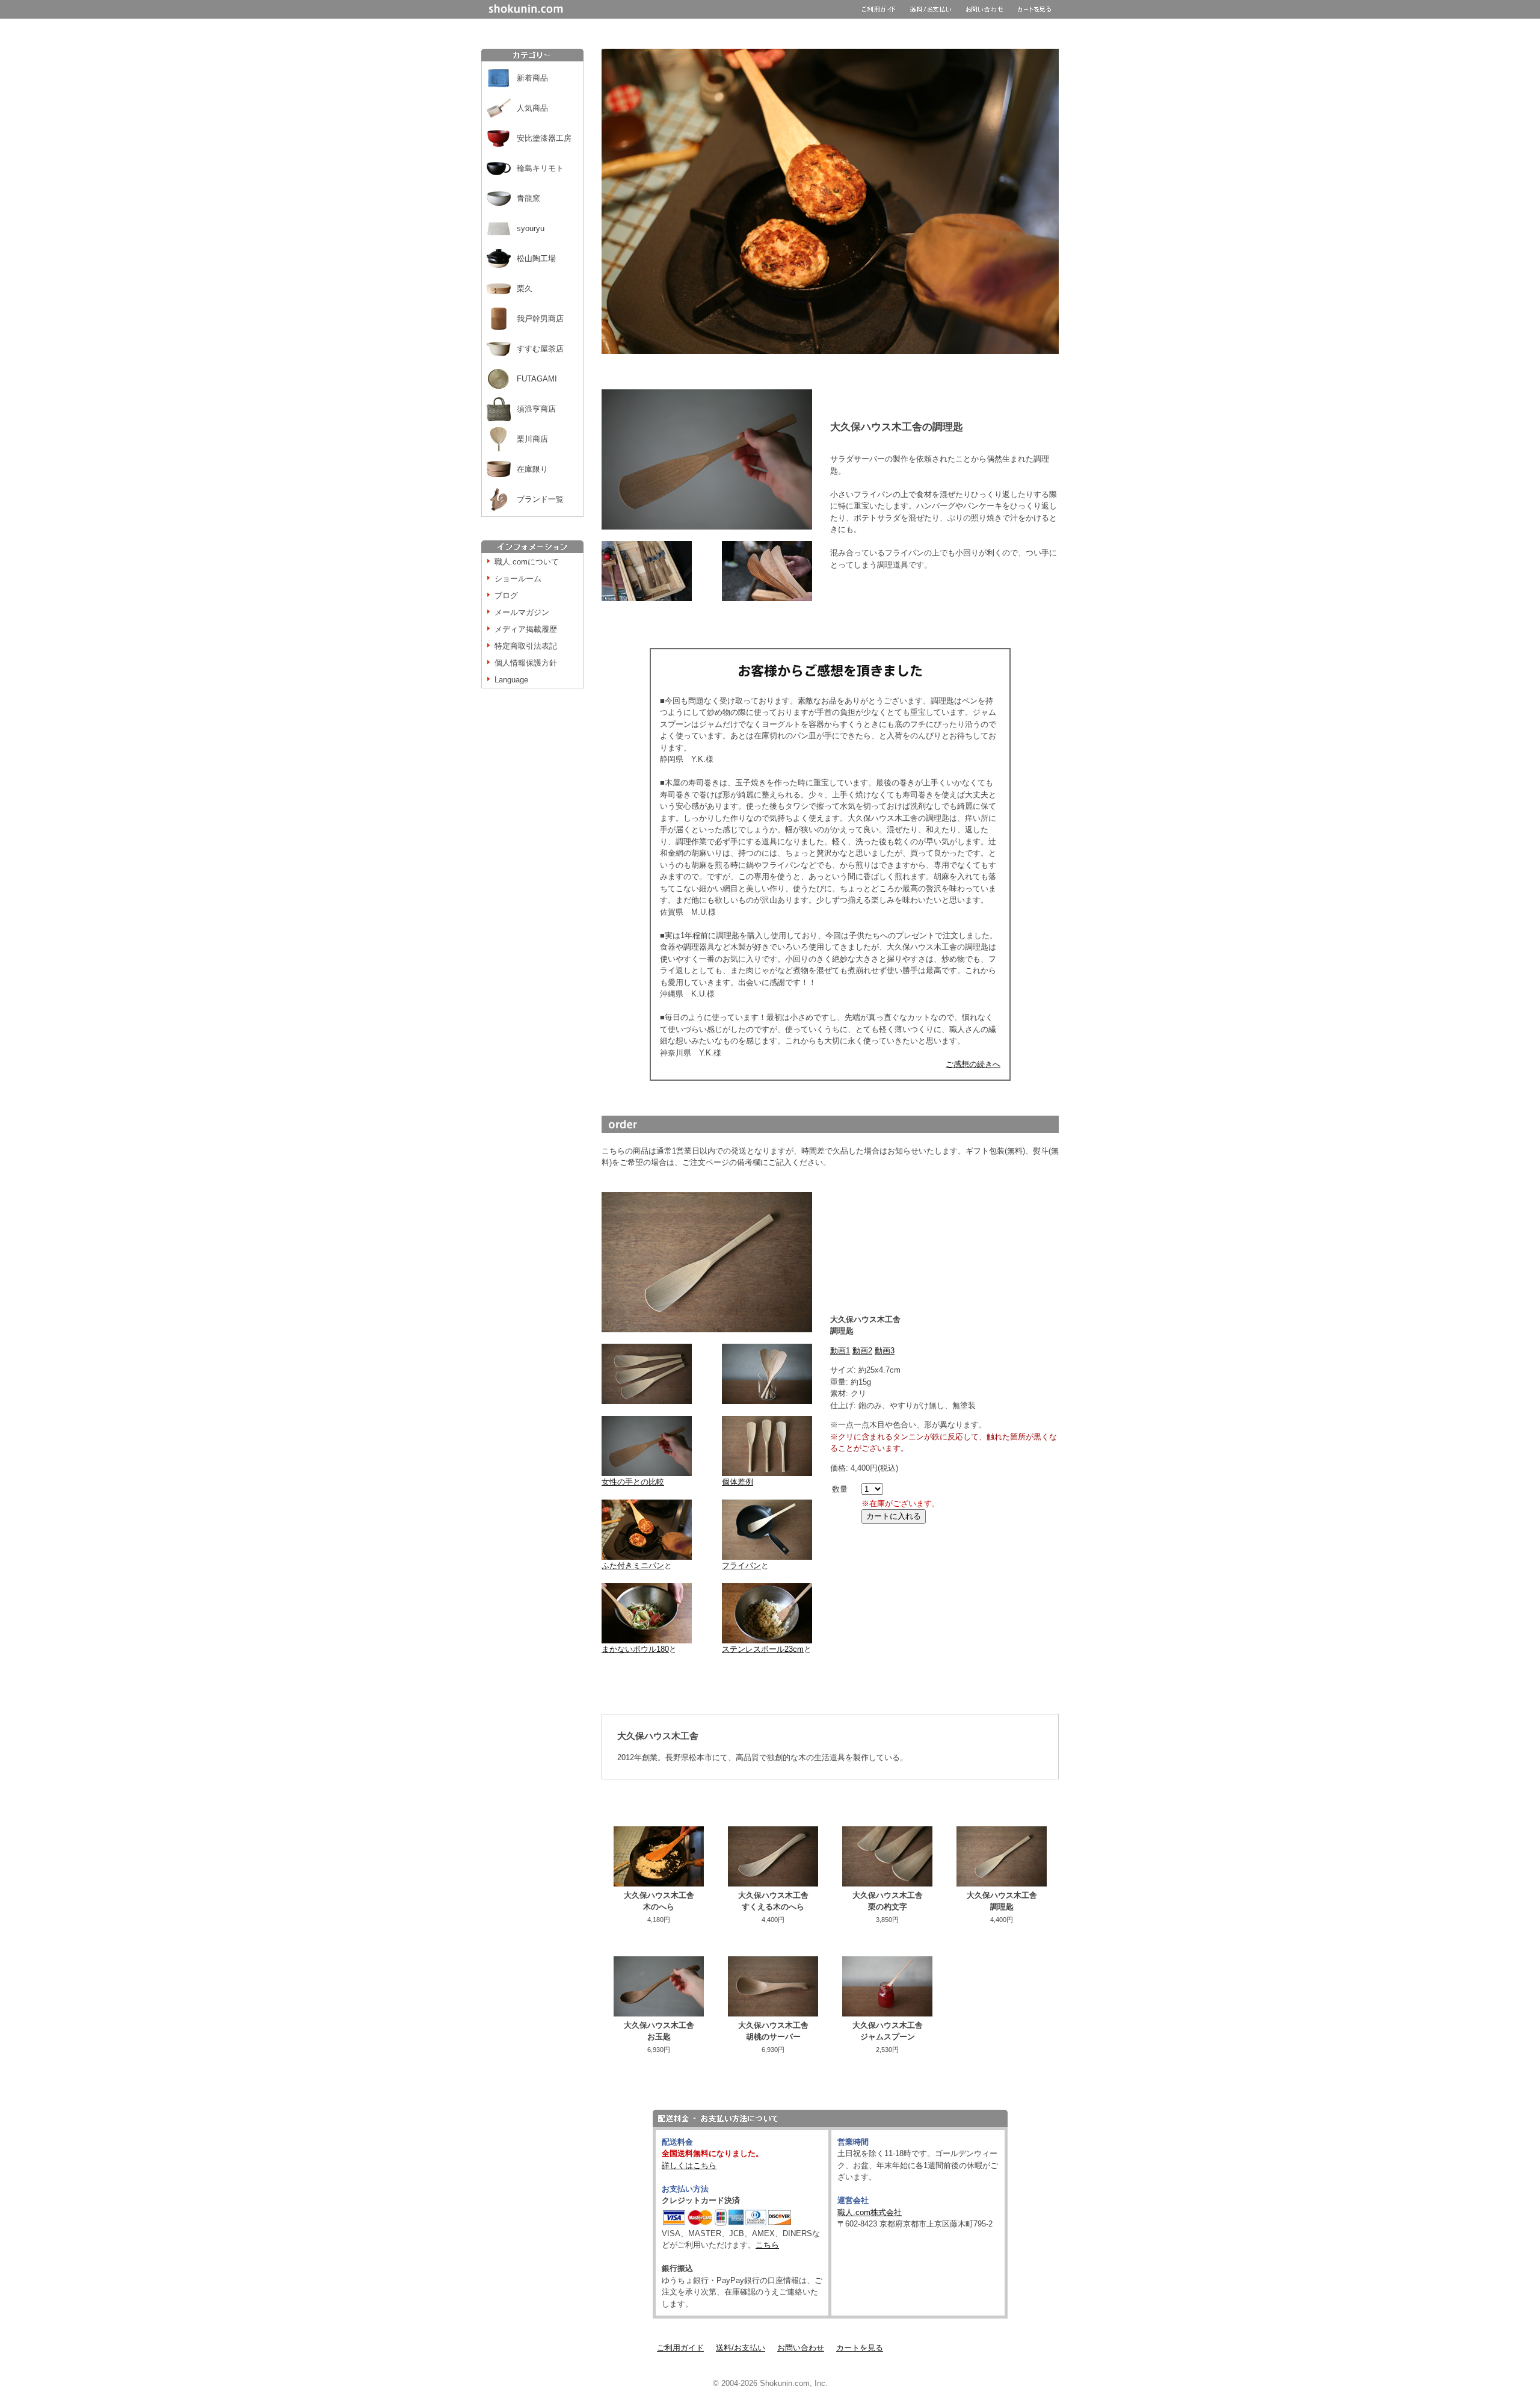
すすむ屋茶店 (540, 349)
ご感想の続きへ (973, 1064)
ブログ (506, 595)
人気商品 (532, 108)
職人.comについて (527, 562)
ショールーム (518, 579)
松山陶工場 (536, 258)
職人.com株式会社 (870, 2212)
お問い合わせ (801, 2348)
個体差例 (738, 1482)
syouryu (531, 228)
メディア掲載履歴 (526, 629)
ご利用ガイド (680, 2348)
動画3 (885, 1351)
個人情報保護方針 (526, 663)
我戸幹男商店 (540, 319)
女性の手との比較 (633, 1482)
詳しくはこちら (689, 2165)
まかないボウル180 (635, 1649)
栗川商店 (532, 439)
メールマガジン (522, 612)
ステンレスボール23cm (763, 1649)
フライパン (741, 1565)
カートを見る (860, 2348)
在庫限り (532, 469)
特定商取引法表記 (526, 646)
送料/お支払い (741, 2348)
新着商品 (532, 78)
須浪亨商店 (536, 409)
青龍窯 (528, 198)
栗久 (525, 289)
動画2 (862, 1351)
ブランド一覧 (540, 499)
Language (511, 680)
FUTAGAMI (537, 379)
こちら (767, 2245)
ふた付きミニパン (633, 1565)
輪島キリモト (540, 168)
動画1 (840, 1351)
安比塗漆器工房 (544, 138)
